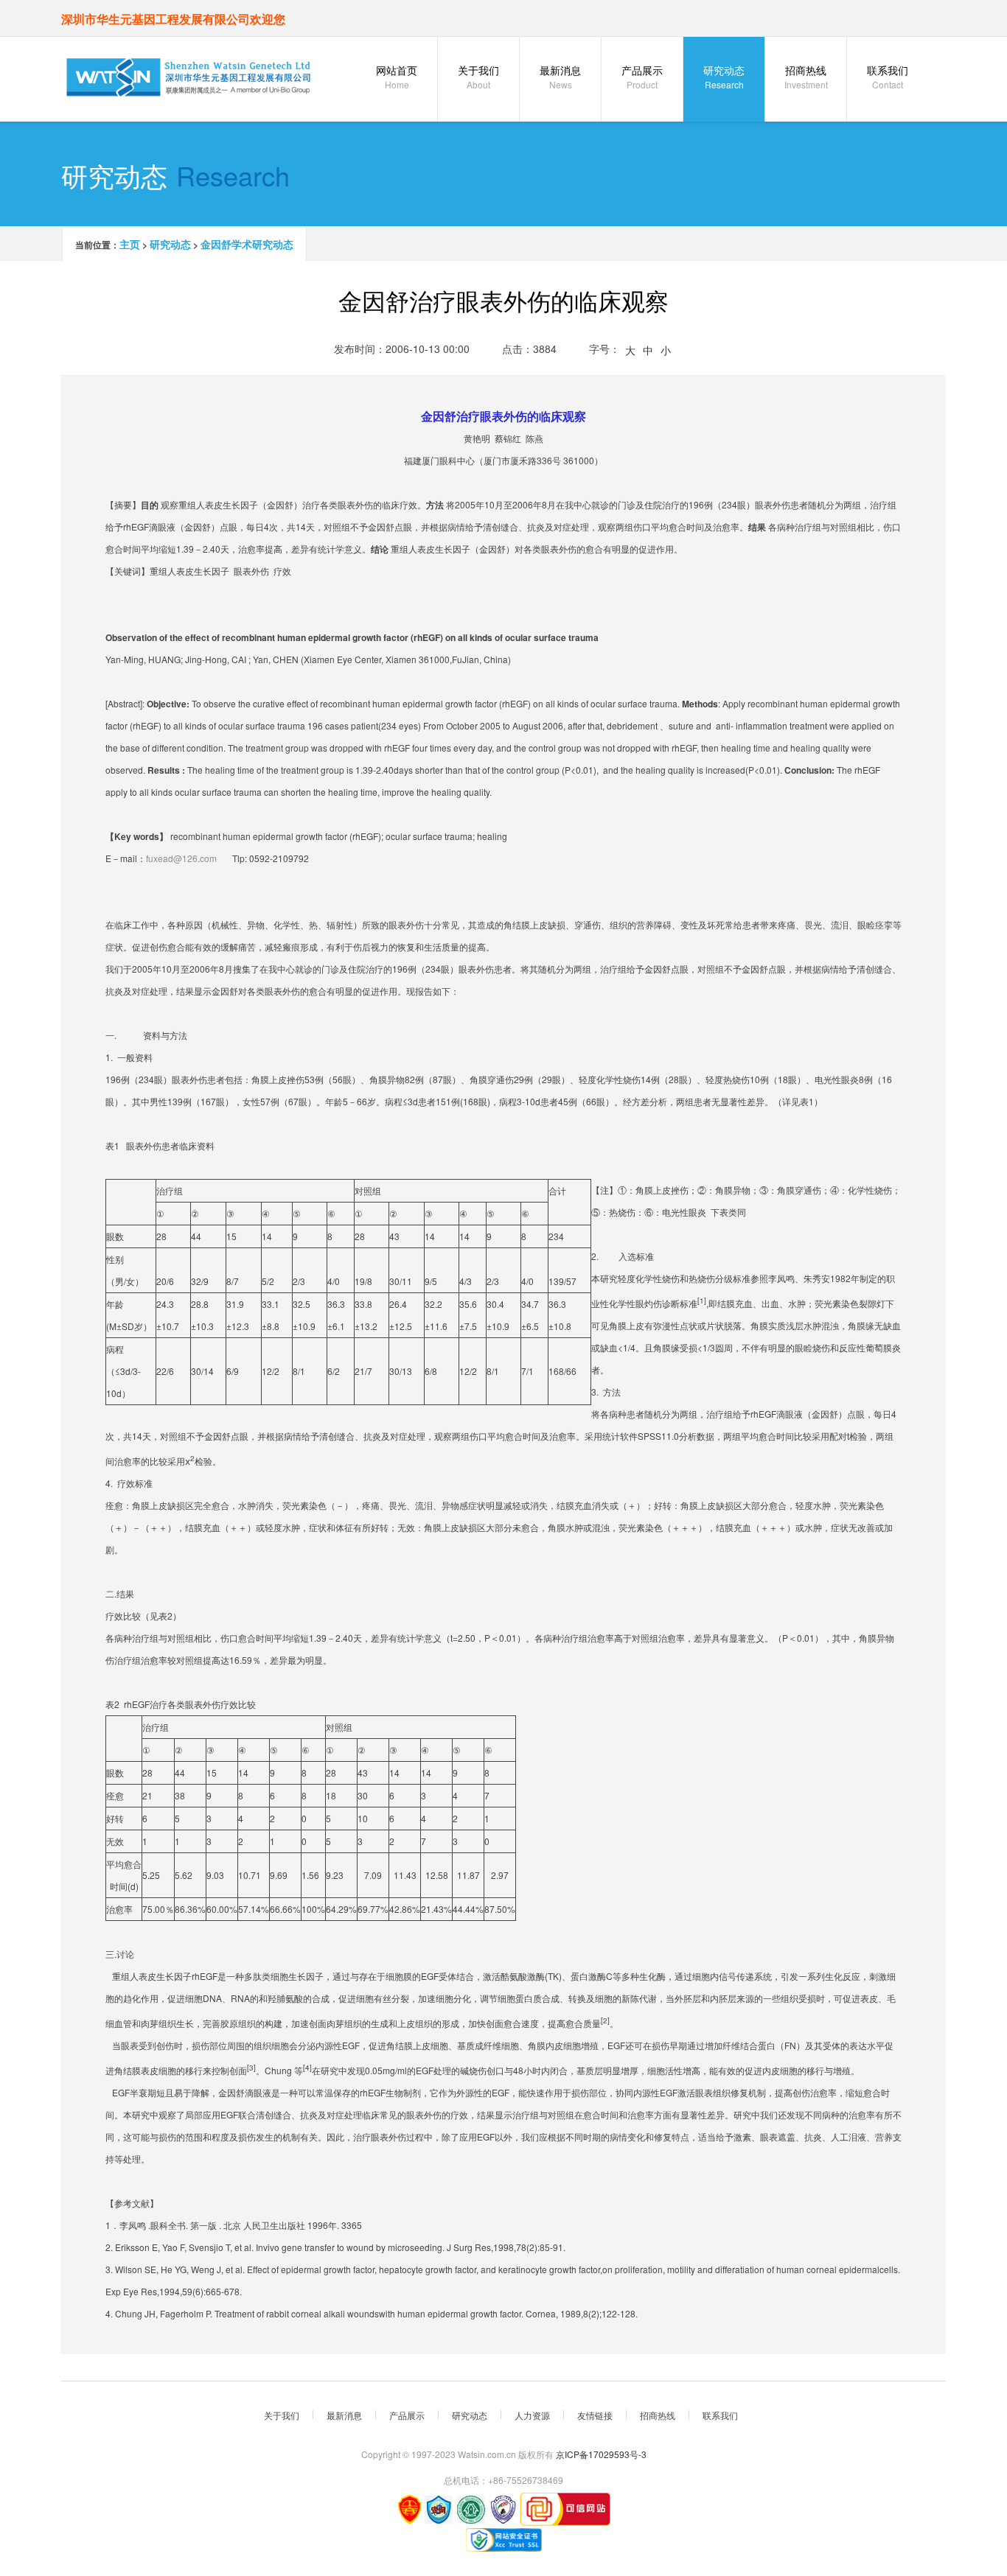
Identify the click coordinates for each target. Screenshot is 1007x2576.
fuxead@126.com (181, 858)
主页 (130, 244)
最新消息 (560, 77)
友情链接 (595, 2415)
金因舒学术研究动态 (247, 244)
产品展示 (642, 77)
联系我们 (888, 77)
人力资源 (532, 2415)
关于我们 (478, 77)
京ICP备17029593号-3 (601, 2454)
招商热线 (806, 77)
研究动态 (724, 77)
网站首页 (397, 77)
